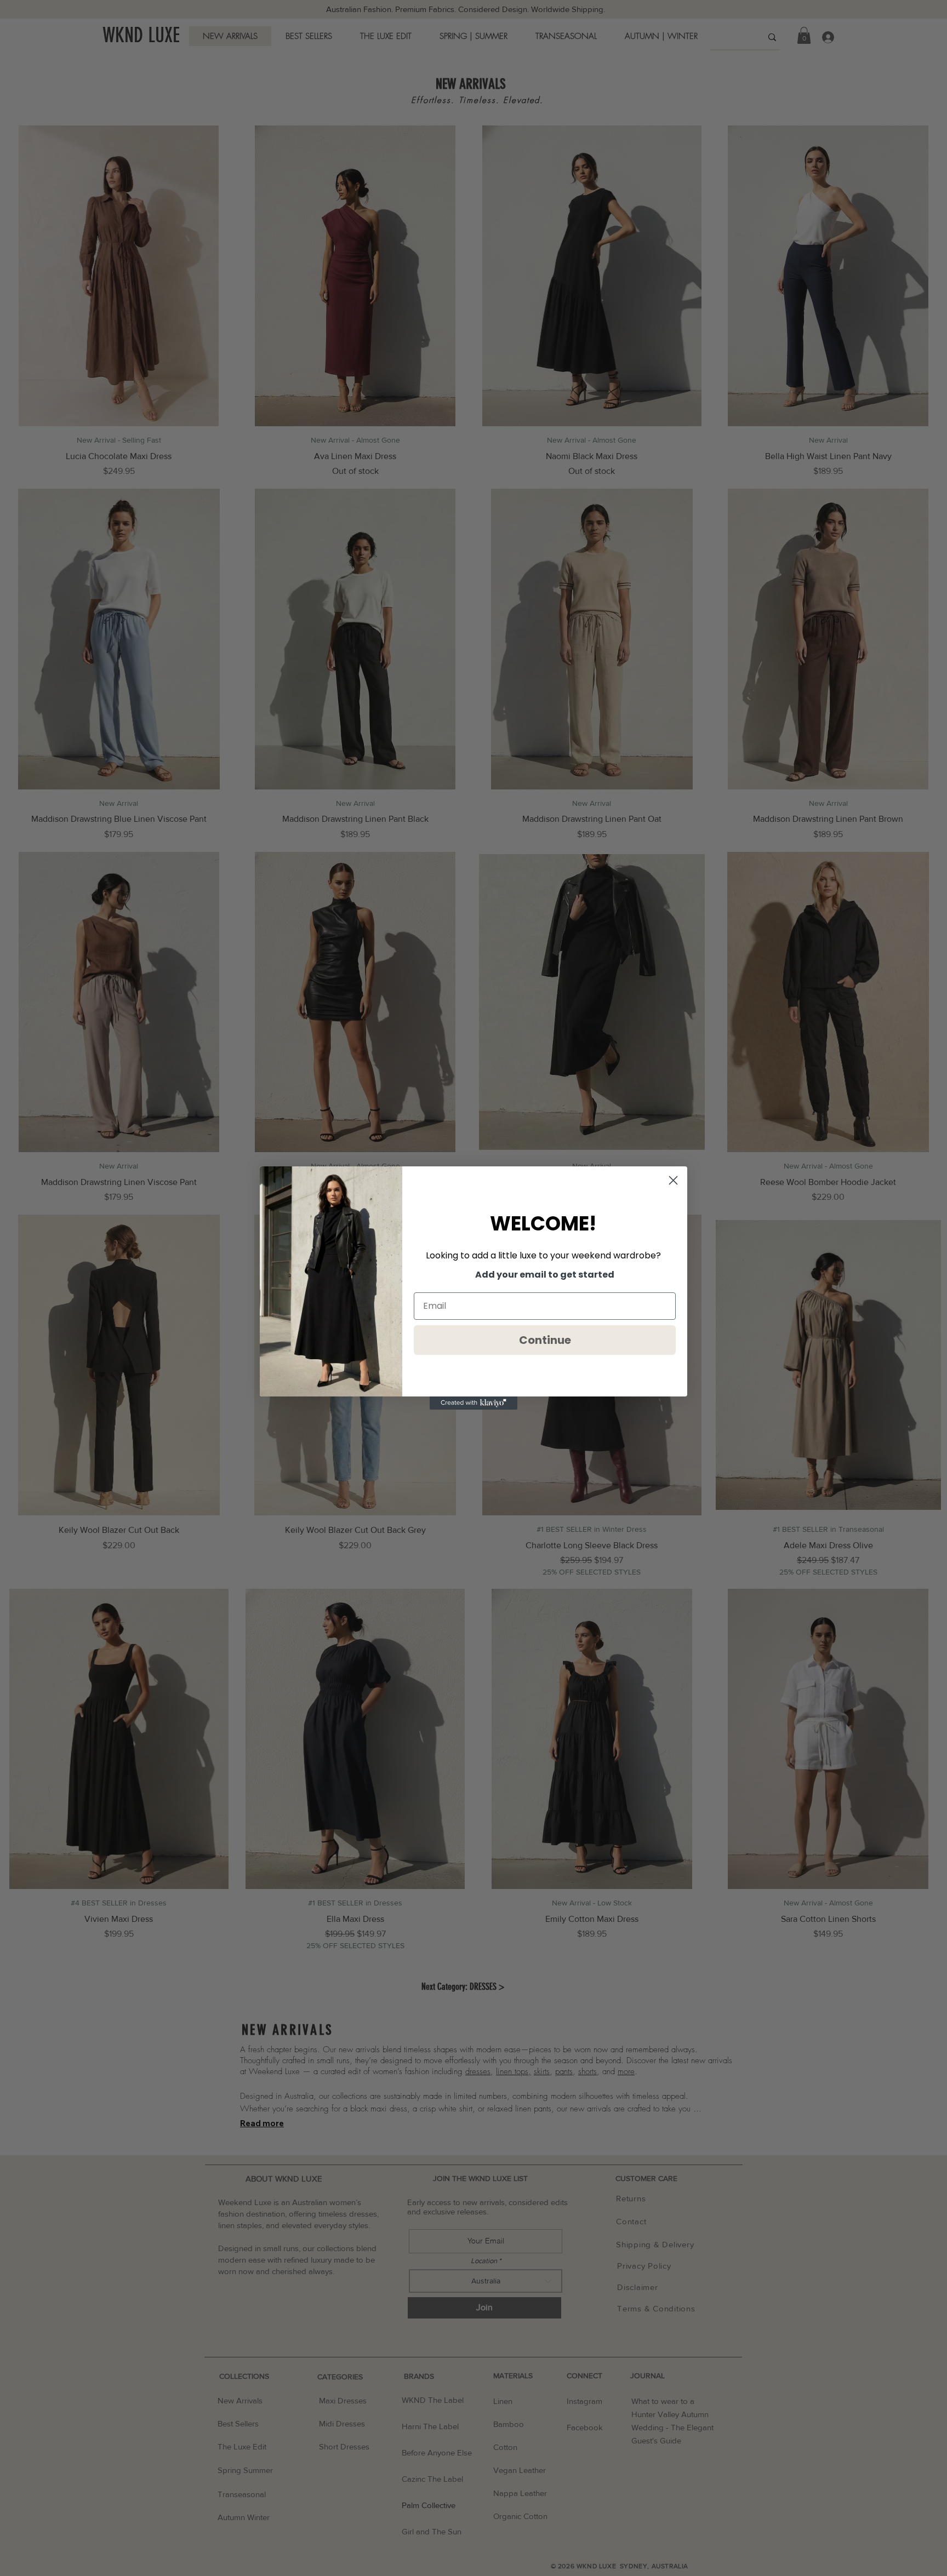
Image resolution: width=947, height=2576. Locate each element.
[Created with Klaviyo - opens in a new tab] (473, 1403)
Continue (545, 1340)
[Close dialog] (673, 1180)
